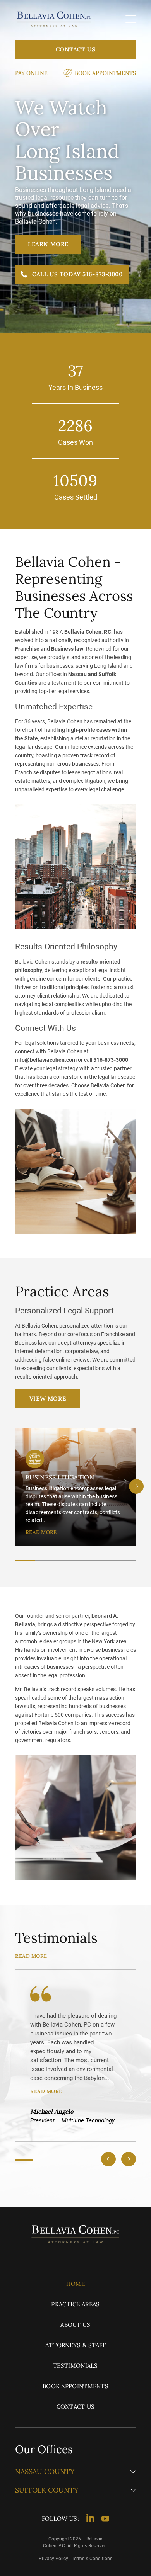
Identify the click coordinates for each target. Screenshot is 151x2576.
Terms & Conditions (92, 2559)
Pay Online (31, 73)
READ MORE (41, 1532)
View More (48, 1399)
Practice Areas (75, 2304)
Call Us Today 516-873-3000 (77, 274)
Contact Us (76, 49)
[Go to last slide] (108, 2159)
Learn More (48, 244)
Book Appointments (105, 73)
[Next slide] (136, 1486)
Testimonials (75, 2366)
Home (75, 2284)
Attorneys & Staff (75, 2345)
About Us (75, 2325)
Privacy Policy (53, 2559)
